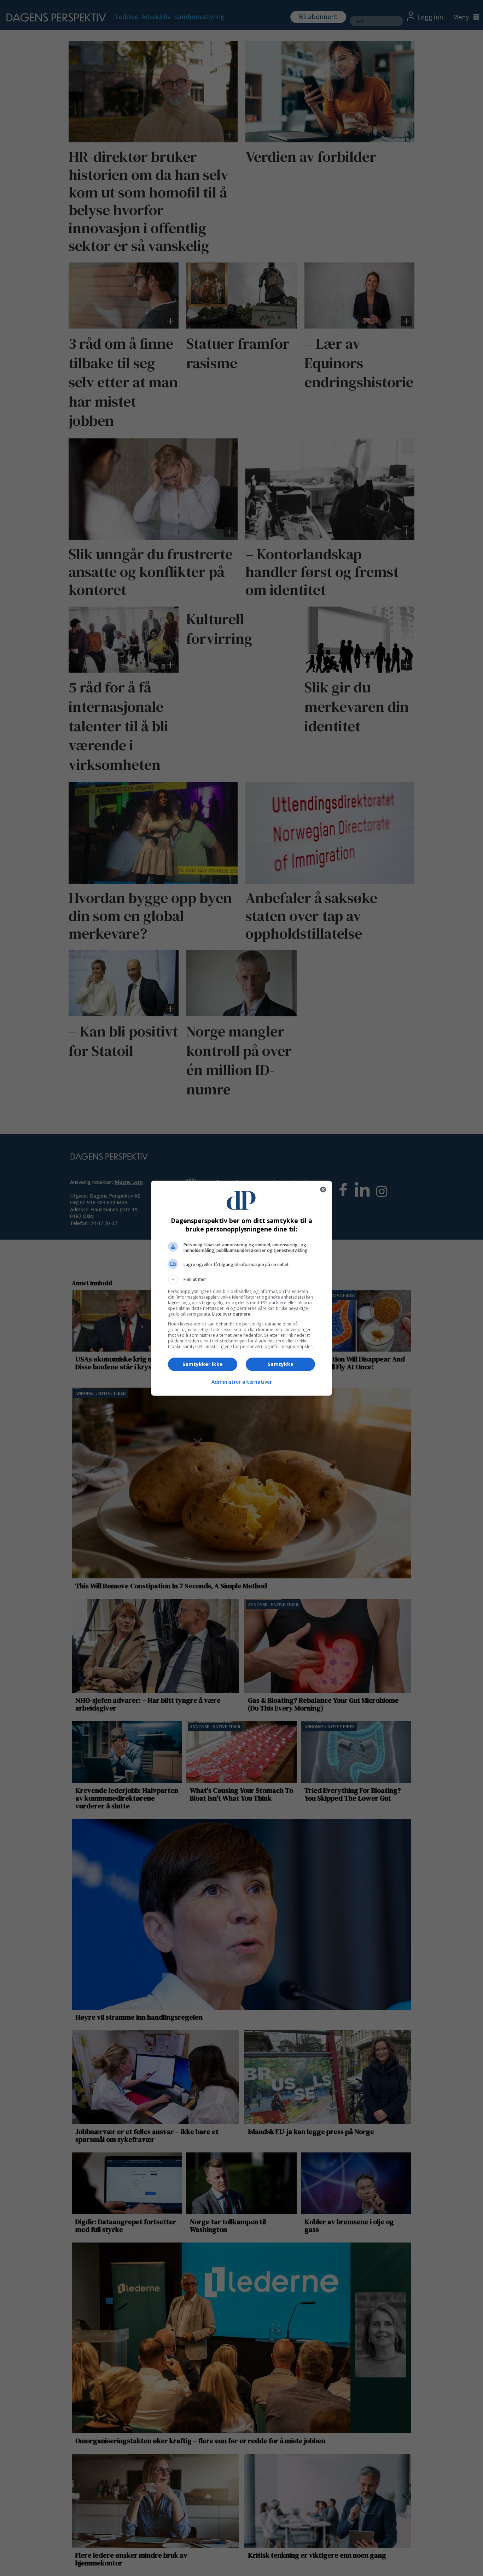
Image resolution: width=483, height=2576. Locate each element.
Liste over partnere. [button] (232, 1314)
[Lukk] (323, 1189)
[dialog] (241, 1288)
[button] (241, 1280)
